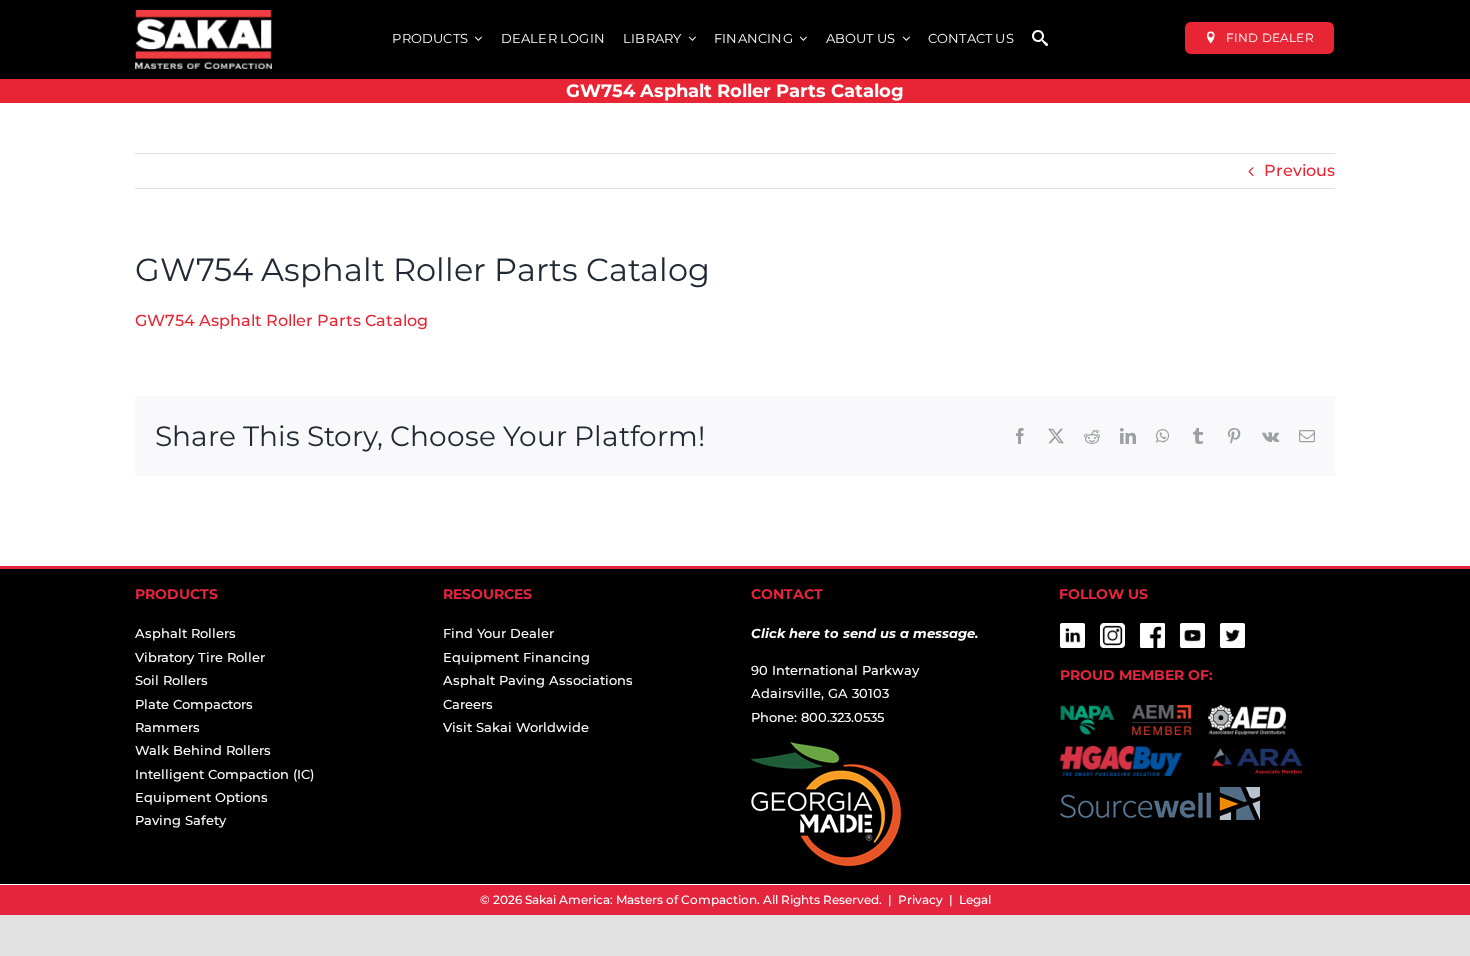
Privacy (920, 899)
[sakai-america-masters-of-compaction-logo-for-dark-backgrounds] (203, 17)
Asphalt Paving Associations (538, 680)
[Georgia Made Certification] (826, 753)
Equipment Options (201, 797)
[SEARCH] (1040, 39)
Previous (1299, 170)
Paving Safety (180, 820)
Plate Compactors (194, 704)
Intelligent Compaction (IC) (224, 774)
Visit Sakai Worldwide (516, 727)
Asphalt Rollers (185, 633)
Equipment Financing (516, 657)
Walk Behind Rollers (203, 750)
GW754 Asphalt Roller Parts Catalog (281, 320)
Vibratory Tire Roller (200, 657)
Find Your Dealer (498, 633)
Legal (975, 899)
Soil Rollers (171, 680)
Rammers (167, 727)
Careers (468, 704)
